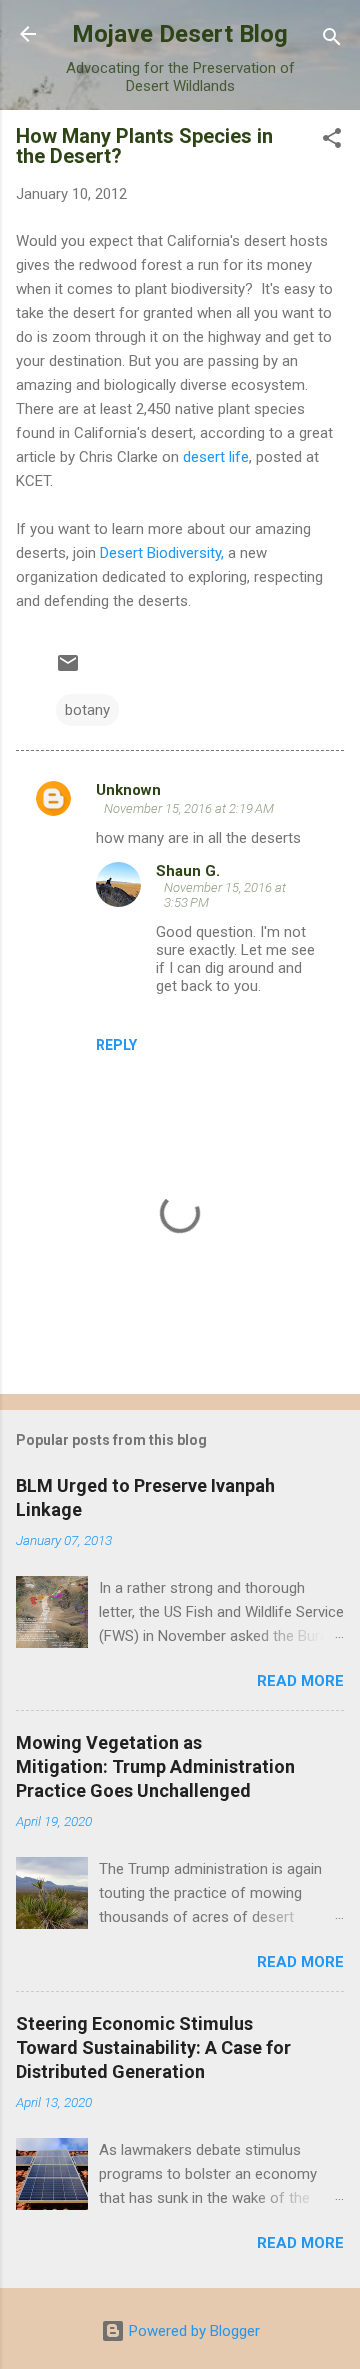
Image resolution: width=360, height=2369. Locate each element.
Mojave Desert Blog (180, 34)
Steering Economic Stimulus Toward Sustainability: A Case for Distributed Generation (153, 2047)
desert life (216, 457)
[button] (332, 141)
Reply (116, 1045)
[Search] (332, 40)
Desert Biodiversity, (162, 553)
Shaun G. (188, 871)
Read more (300, 1681)
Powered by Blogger (192, 2331)
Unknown (128, 790)
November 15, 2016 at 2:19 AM (189, 808)
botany (87, 710)
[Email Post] (68, 670)
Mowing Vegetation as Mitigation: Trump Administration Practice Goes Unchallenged (155, 1766)
